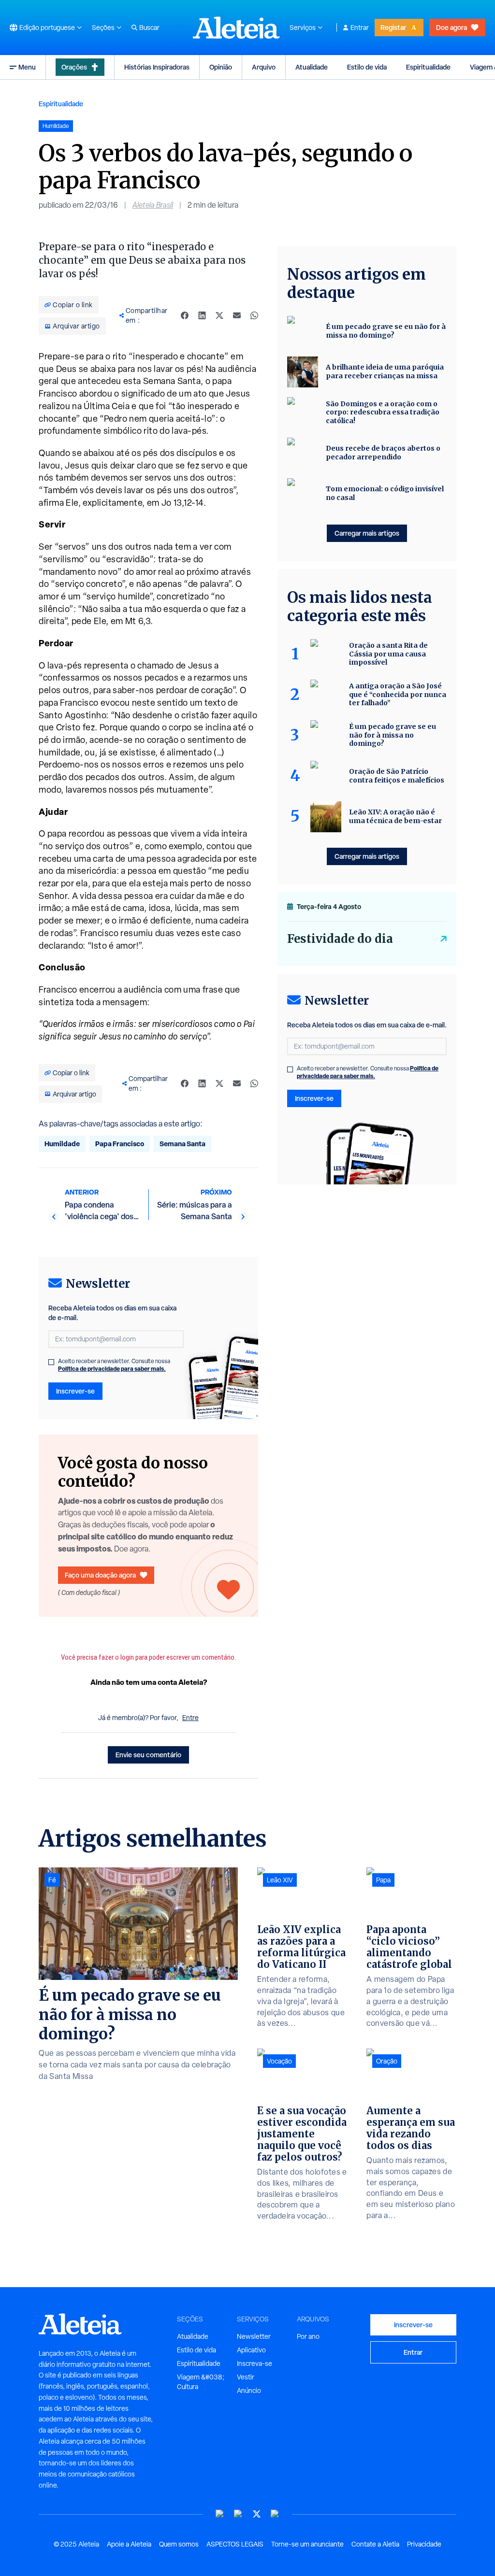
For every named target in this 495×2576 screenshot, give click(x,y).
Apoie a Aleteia (129, 2544)
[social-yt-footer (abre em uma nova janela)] (220, 2514)
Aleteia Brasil (153, 205)
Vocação (279, 2061)
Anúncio (249, 2391)
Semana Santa (182, 1144)
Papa (383, 1880)
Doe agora (451, 27)
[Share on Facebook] (185, 315)
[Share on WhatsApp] (254, 315)
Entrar (360, 28)
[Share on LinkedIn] (202, 315)
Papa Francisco (120, 1144)
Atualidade (312, 67)
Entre (190, 1718)
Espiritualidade (428, 67)
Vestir (246, 2377)
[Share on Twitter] (219, 315)
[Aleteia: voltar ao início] (236, 28)
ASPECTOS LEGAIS (235, 2544)
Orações (74, 67)
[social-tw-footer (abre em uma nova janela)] (257, 2514)
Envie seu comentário (148, 1755)
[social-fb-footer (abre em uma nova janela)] (238, 2514)
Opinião (221, 67)
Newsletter (254, 2336)
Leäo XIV (280, 1880)
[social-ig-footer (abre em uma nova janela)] (275, 2514)
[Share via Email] (237, 315)
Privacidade (424, 2544)
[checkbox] (51, 1362)
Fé (52, 1880)
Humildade (62, 1144)
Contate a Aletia (375, 2544)
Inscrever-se (75, 1391)
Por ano (308, 2336)
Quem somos (179, 2544)
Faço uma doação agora (100, 1575)
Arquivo (264, 67)
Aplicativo (251, 2350)
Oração (387, 2061)
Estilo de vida (367, 67)
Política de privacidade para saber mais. (112, 1369)
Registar (393, 27)
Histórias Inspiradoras (157, 67)
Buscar (149, 28)
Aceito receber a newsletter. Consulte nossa (114, 1365)
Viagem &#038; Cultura (201, 2382)
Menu (27, 67)
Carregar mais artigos (367, 533)
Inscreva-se (255, 2363)
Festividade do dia (340, 939)
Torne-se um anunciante (307, 2544)
